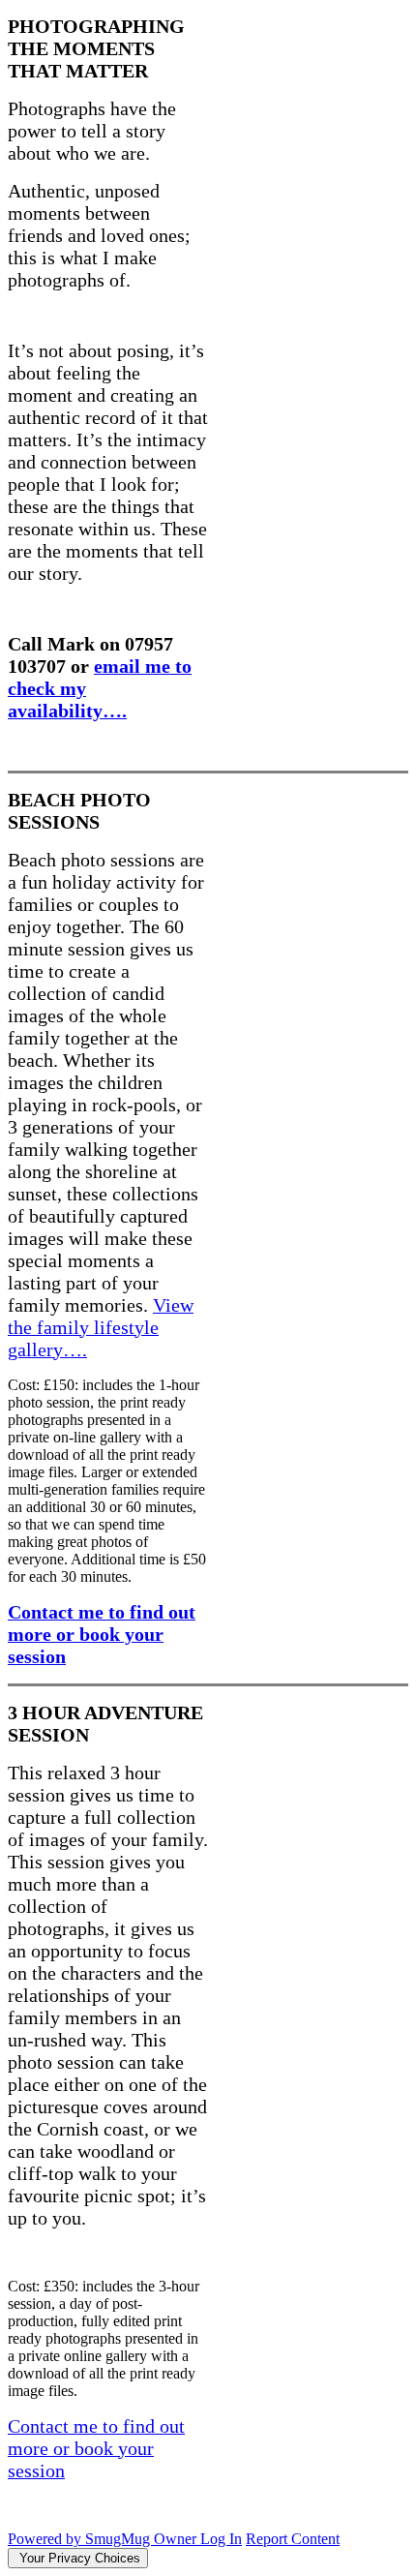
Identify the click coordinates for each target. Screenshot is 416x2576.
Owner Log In (198, 2539)
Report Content (293, 2539)
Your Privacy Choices (78, 2558)
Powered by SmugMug (81, 2539)
